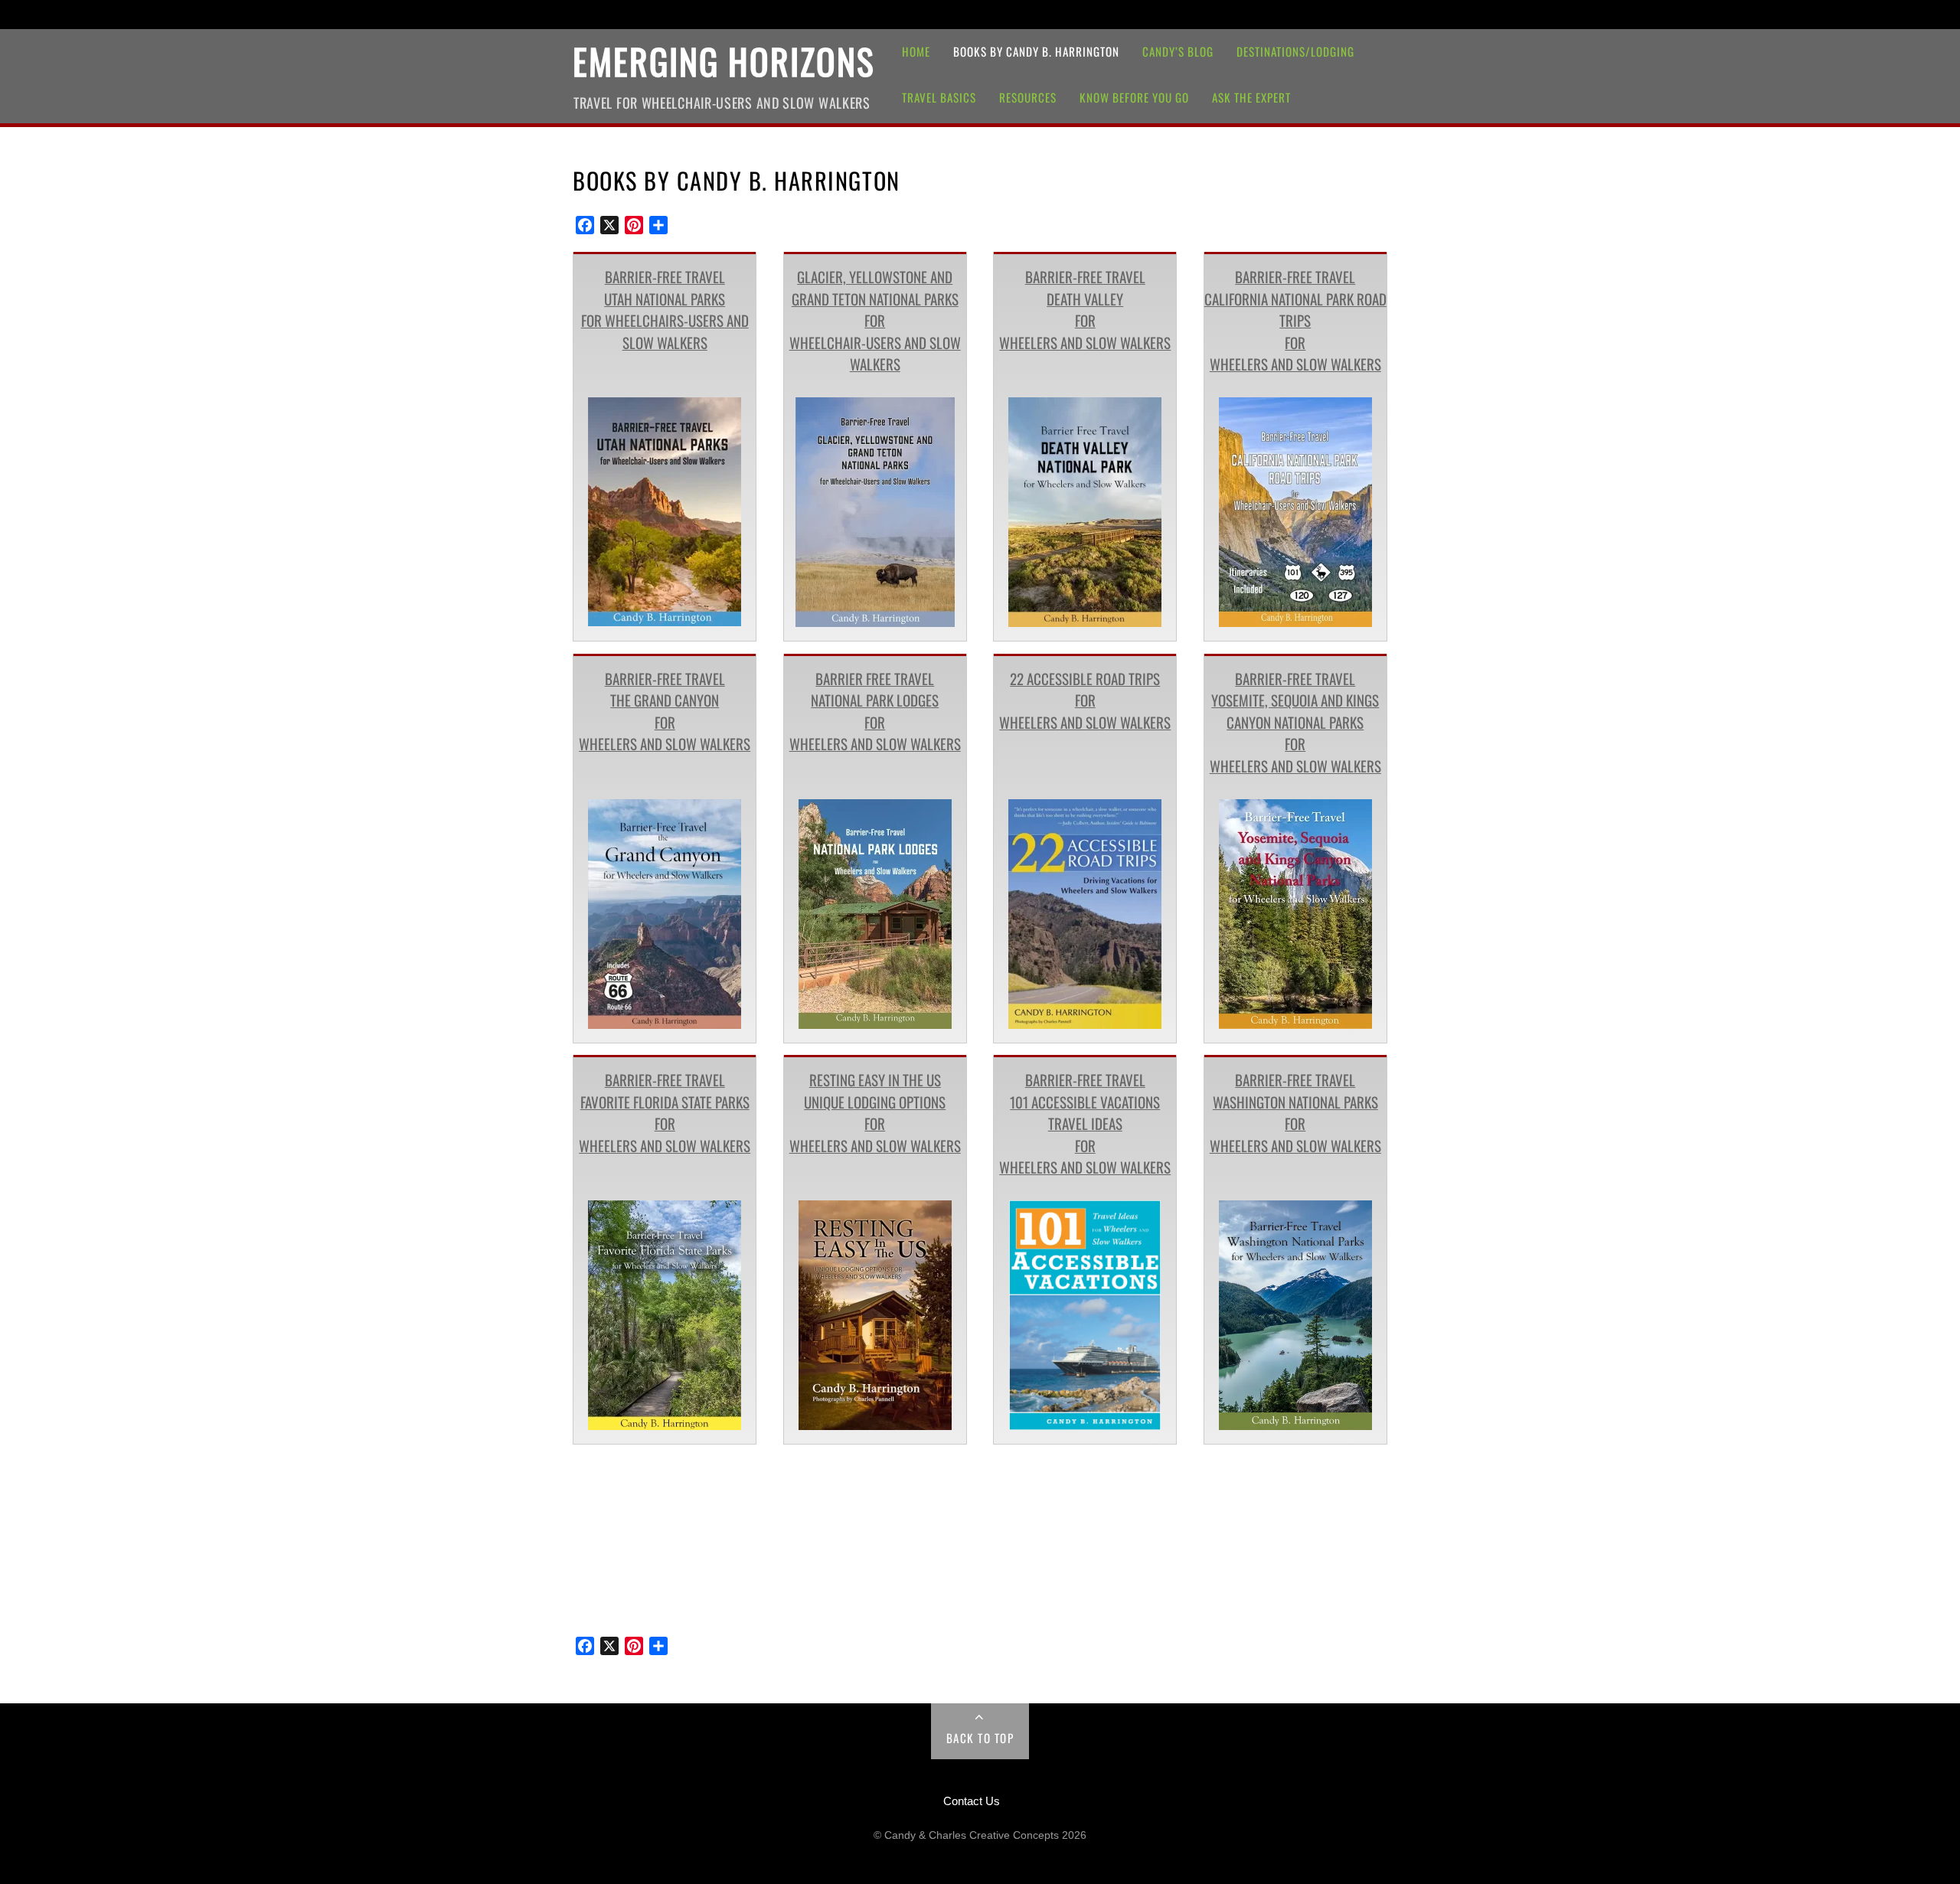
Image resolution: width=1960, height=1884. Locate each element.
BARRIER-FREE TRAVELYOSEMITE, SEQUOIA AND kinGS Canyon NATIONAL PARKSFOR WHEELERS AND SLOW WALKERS (1295, 722)
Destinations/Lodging (1295, 51)
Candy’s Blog (1178, 51)
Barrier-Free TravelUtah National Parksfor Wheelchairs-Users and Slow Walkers (665, 309)
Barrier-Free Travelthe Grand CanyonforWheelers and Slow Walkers (665, 711)
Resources (1028, 97)
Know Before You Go (1134, 97)
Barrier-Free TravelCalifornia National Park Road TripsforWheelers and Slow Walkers (1295, 320)
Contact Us (972, 1801)
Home (916, 51)
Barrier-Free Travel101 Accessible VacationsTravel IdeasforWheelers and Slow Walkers (1085, 1123)
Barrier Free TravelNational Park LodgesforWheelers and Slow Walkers (875, 711)
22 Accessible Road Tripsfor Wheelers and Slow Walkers (1085, 700)
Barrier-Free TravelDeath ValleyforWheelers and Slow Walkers (1085, 309)
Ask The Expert (1251, 97)
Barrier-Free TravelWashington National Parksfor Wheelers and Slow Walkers (1295, 1112)
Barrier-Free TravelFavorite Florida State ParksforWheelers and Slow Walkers (665, 1112)
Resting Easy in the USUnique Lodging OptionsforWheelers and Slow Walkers (875, 1112)
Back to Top (980, 1738)
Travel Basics (939, 97)
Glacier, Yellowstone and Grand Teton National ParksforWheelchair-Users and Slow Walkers (875, 320)
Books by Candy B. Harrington (1036, 51)
